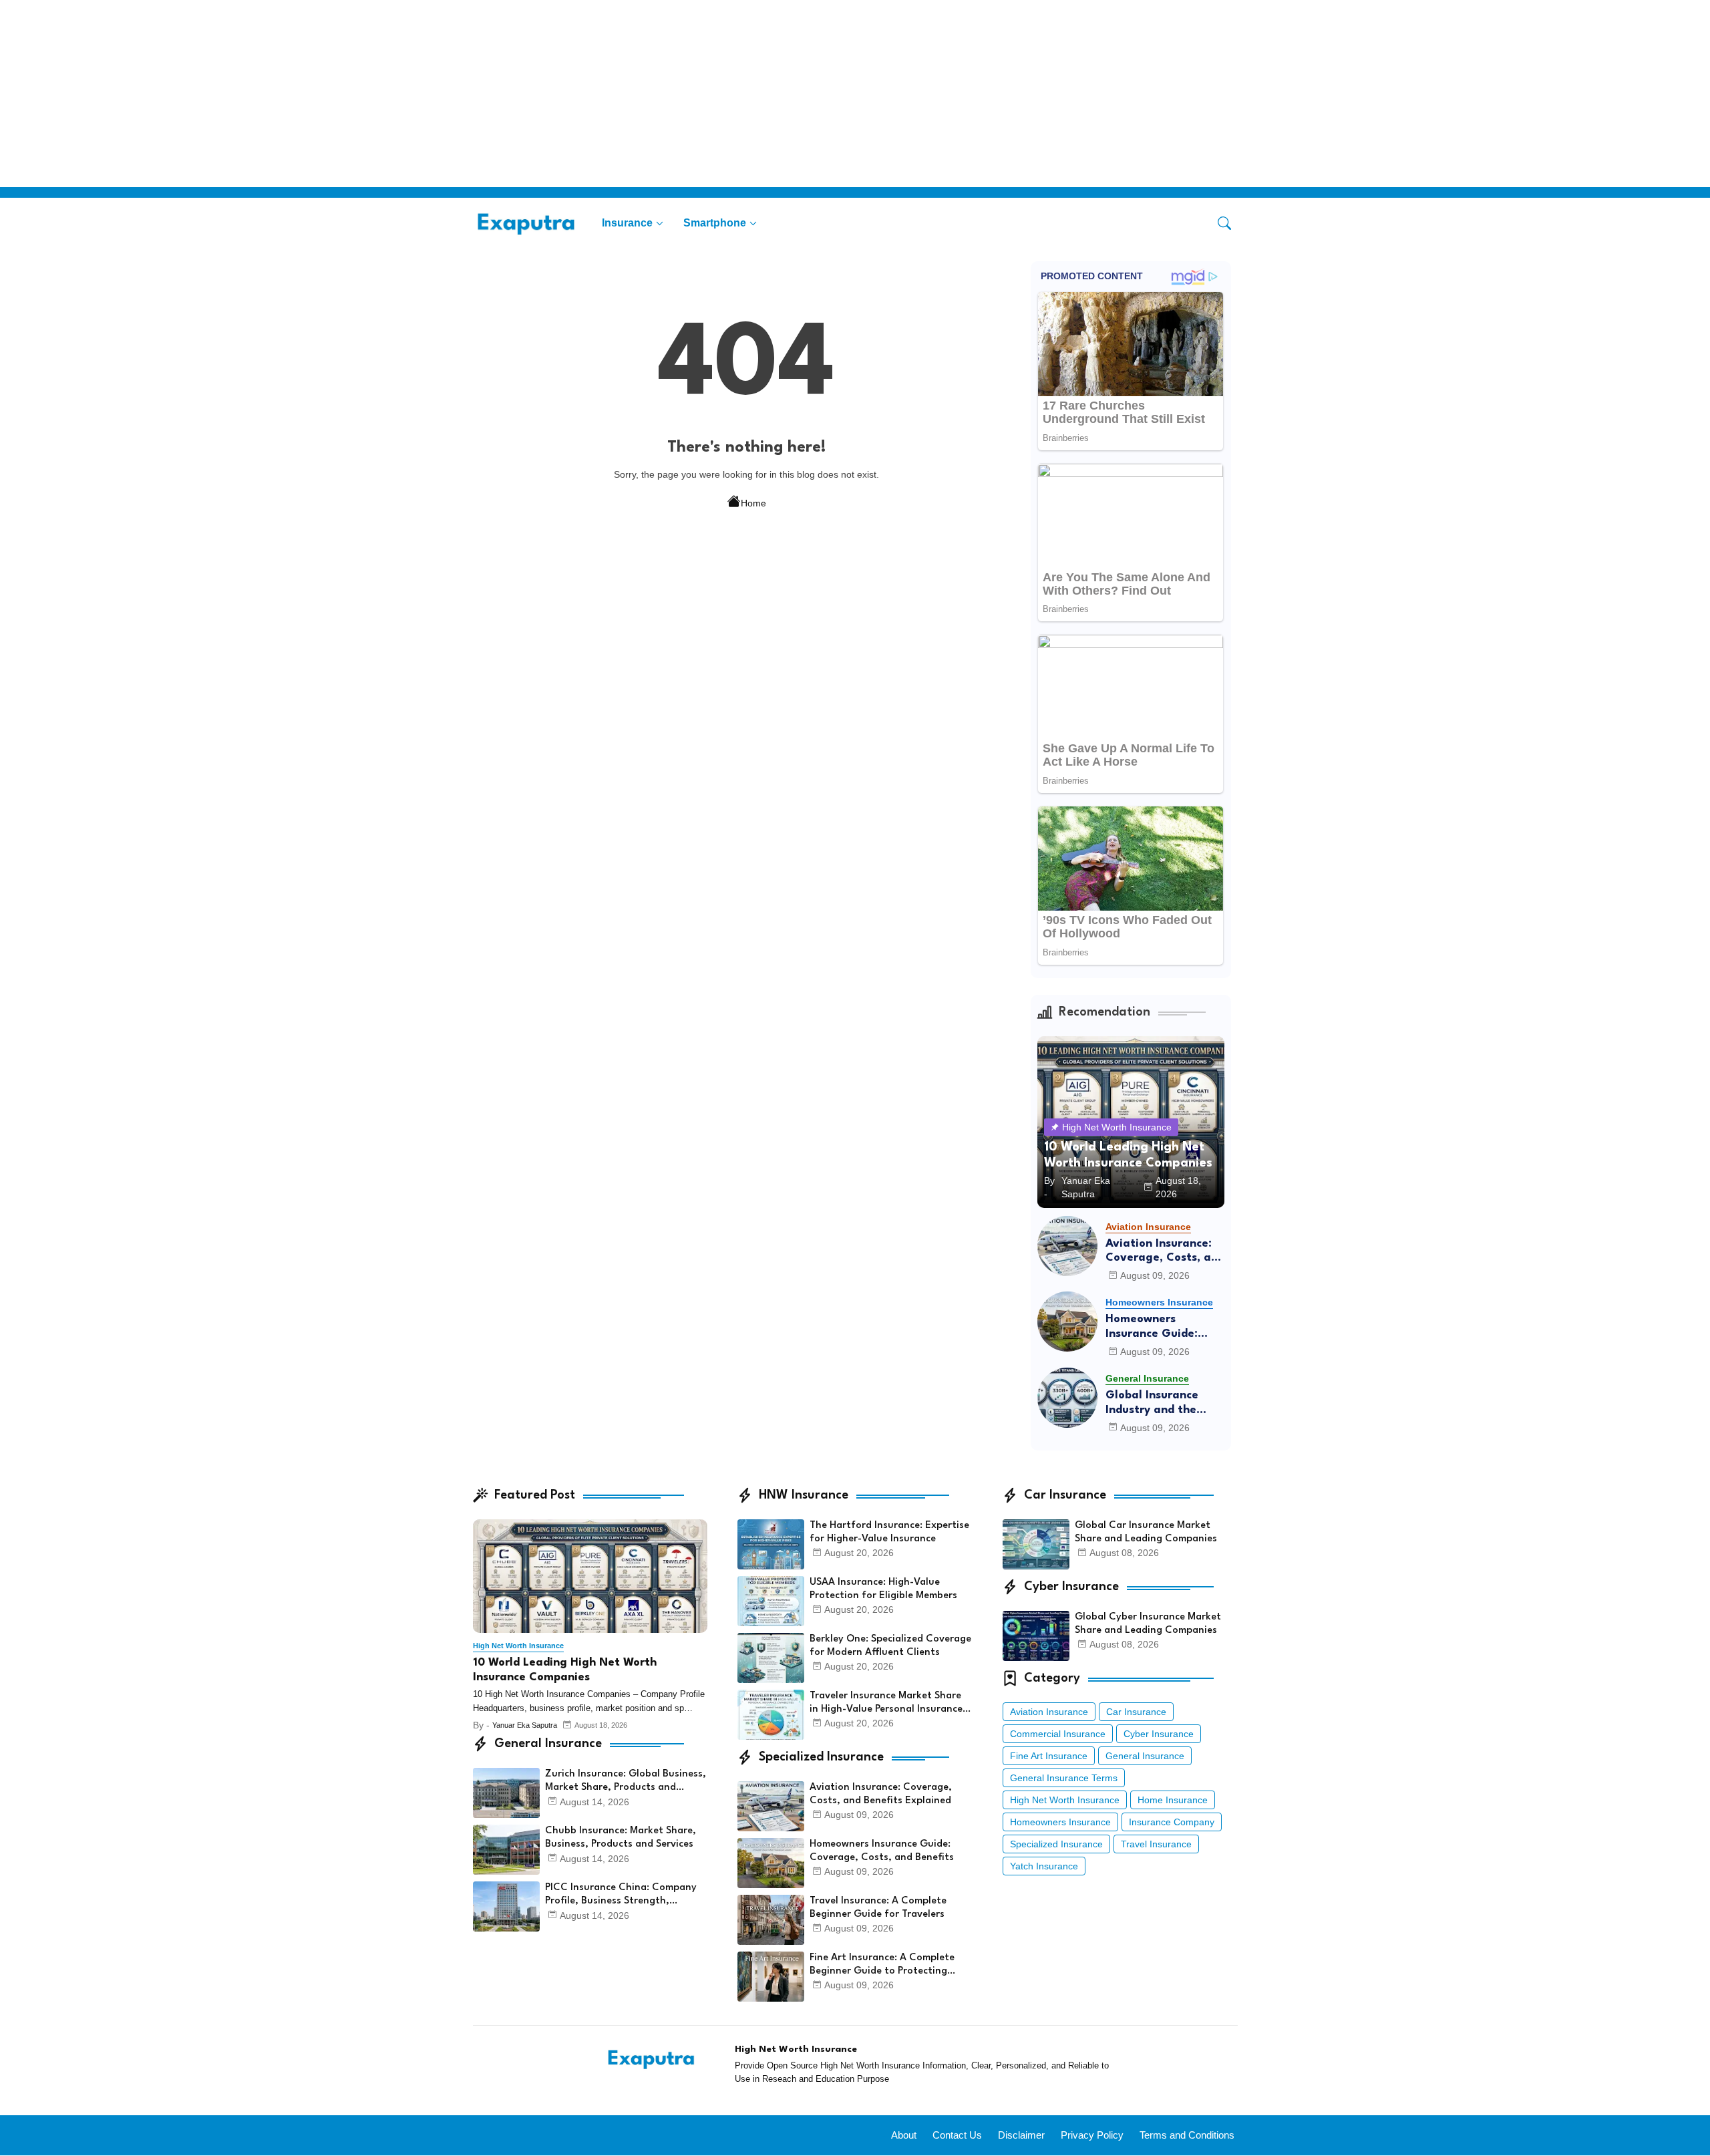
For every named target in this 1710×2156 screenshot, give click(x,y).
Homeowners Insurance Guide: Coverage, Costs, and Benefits (1165, 1327)
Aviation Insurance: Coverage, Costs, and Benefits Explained (1165, 1252)
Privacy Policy (1092, 2135)
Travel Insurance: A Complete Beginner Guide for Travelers (878, 1908)
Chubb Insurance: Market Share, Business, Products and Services (621, 1838)
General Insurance (1145, 1756)
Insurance (627, 223)
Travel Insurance (1156, 1844)
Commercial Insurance (1058, 1734)
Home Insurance (1173, 1800)
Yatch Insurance (1044, 1866)
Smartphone (715, 223)
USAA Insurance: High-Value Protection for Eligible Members (883, 1589)
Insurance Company (1172, 1822)
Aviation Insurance (1049, 1712)
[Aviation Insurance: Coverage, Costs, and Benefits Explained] (1067, 1246)
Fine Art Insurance (1049, 1756)
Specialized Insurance (1056, 1844)
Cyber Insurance (1159, 1734)
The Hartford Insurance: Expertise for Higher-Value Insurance (889, 1532)
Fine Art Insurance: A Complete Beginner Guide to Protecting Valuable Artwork (882, 1966)
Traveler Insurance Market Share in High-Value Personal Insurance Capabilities (886, 1704)
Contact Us (957, 2135)
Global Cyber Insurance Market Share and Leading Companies (1148, 1624)
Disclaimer (1021, 2135)
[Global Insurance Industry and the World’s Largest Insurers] (1067, 1398)
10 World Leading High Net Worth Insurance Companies (565, 1670)
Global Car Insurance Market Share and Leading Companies (1146, 1532)
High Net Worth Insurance (1065, 1800)
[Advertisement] (401, 94)
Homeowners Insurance (1060, 1822)
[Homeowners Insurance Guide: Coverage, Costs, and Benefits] (1067, 1322)
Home (753, 503)
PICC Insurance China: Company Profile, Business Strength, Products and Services (621, 1895)
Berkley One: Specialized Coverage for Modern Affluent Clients (890, 1646)
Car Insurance (1136, 1712)
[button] (1224, 223)
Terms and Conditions (1187, 2135)
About (904, 2135)
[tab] (633, 223)
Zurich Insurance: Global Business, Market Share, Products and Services (626, 1782)
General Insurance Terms (1064, 1778)
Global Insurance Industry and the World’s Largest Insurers (1152, 1403)
